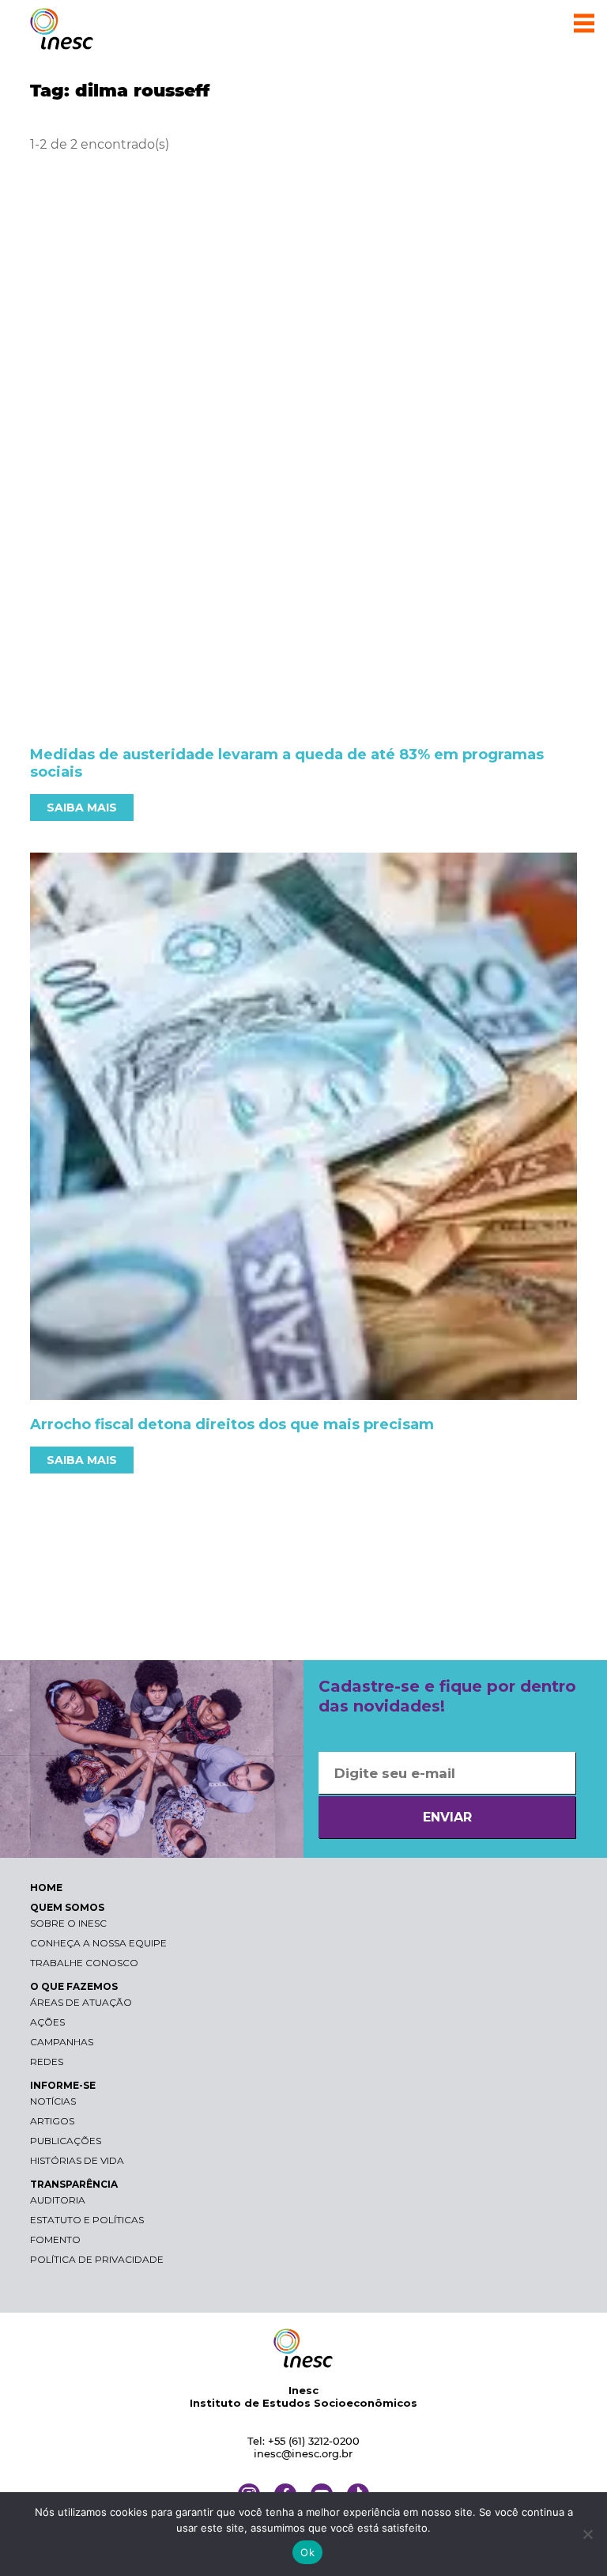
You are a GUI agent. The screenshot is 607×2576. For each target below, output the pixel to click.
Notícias (53, 2101)
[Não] (587, 2534)
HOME (46, 1888)
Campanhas (62, 2042)
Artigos (52, 2121)
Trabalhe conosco (84, 1963)
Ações (47, 2022)
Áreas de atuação (81, 2002)
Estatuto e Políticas (87, 2220)
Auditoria (58, 2200)
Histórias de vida (77, 2160)
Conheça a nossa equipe (98, 1943)
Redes (47, 2062)
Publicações (66, 2141)
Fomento (55, 2239)
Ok (307, 2552)
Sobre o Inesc (68, 1923)
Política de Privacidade (97, 2259)
